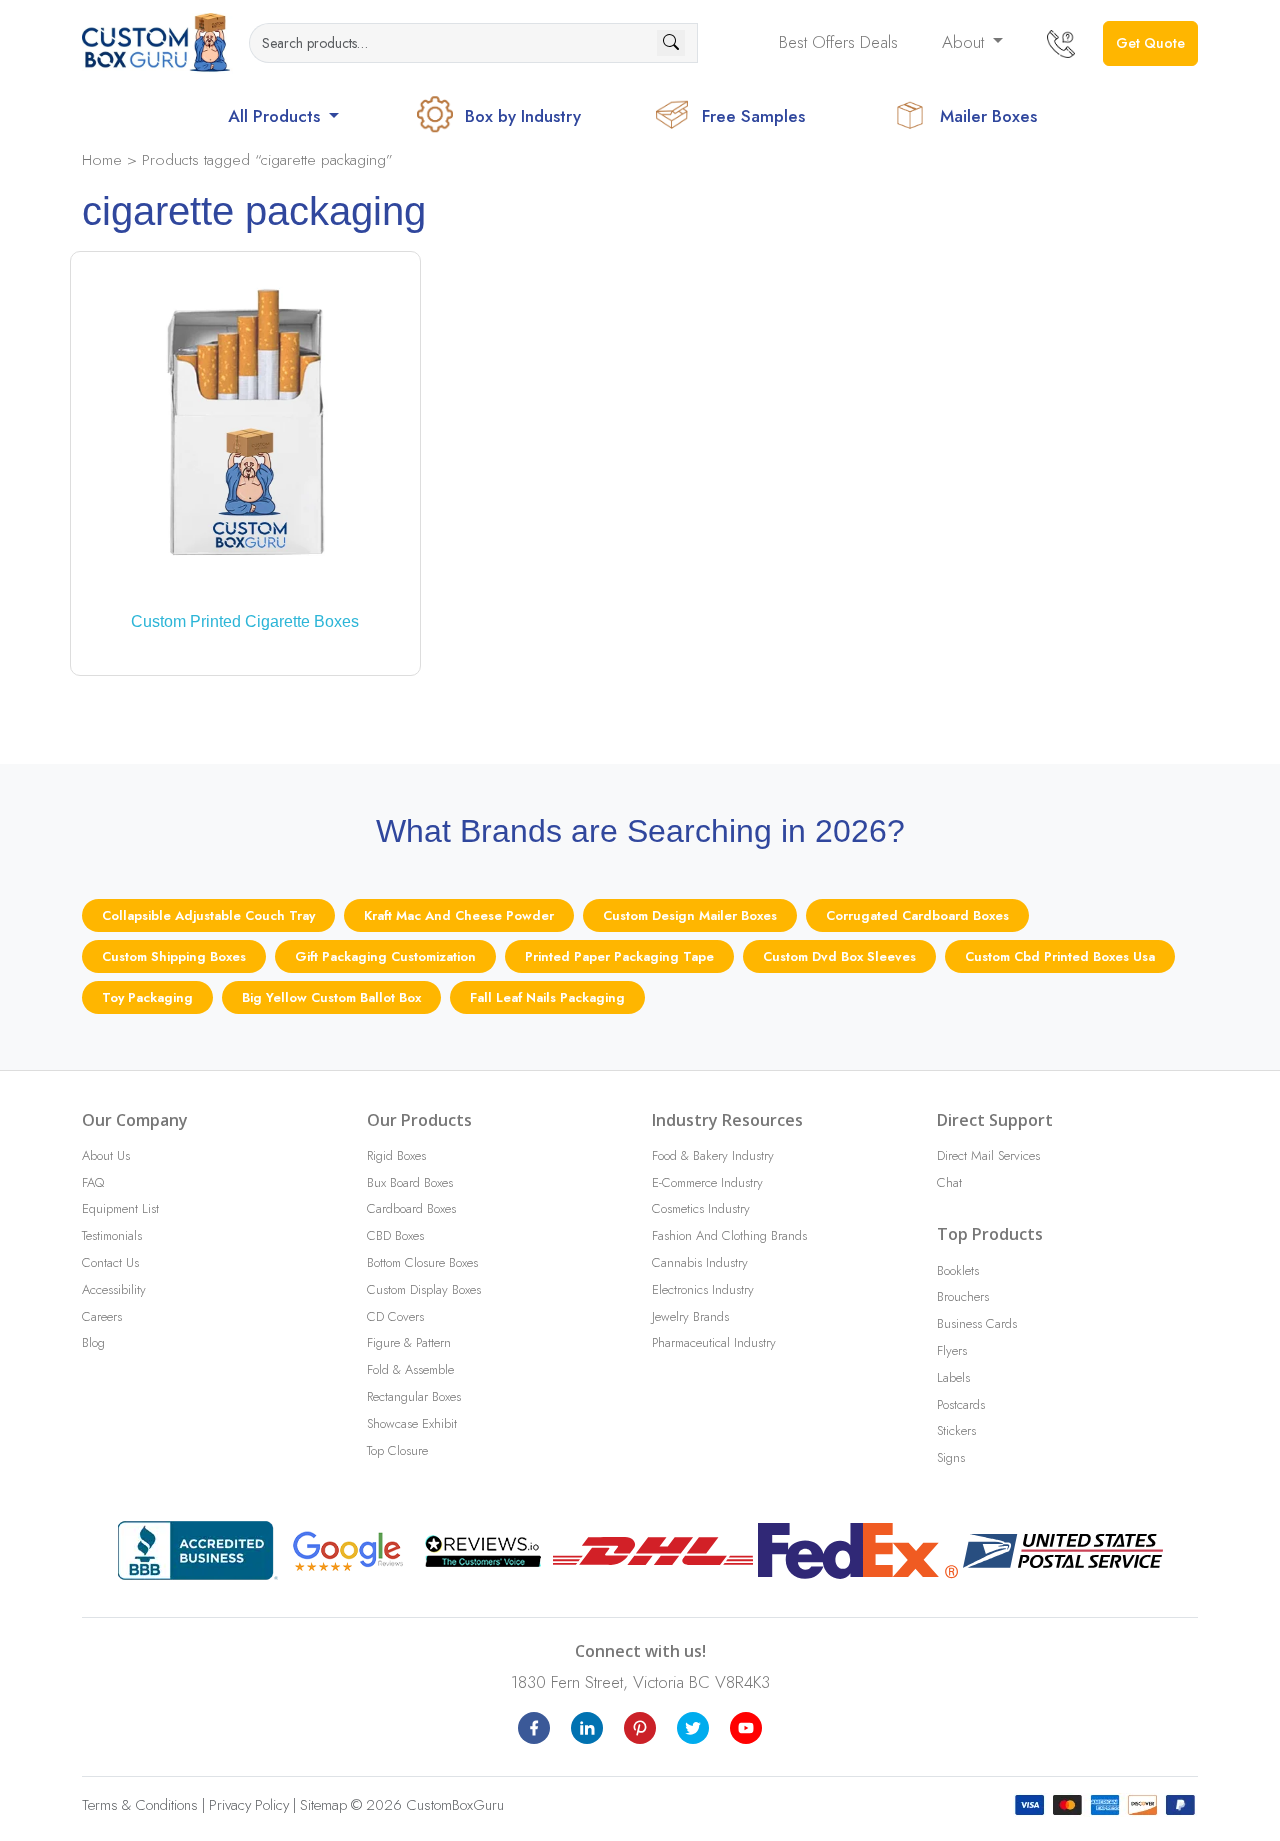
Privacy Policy (249, 1805)
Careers (102, 1316)
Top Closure (397, 1450)
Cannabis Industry (700, 1262)
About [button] (965, 42)
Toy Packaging (147, 997)
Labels (953, 1377)
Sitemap (323, 1805)
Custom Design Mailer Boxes (690, 915)
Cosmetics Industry (701, 1208)
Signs (951, 1457)
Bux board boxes (410, 1182)
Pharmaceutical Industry (714, 1342)
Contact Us (110, 1262)
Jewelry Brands (690, 1316)
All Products (276, 116)
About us (106, 1155)
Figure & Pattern (409, 1342)
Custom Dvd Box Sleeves (839, 956)
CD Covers (395, 1316)
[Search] (671, 43)
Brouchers (963, 1296)
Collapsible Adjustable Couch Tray (208, 915)
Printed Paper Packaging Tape (619, 956)
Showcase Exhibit (412, 1423)
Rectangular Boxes (414, 1396)
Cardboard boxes (411, 1208)
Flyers (952, 1350)
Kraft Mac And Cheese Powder (459, 915)
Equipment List (120, 1208)
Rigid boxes (396, 1155)
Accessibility (114, 1289)
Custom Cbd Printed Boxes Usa (1060, 956)
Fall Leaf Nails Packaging (547, 997)
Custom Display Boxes (424, 1289)
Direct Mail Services (988, 1155)
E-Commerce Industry (707, 1182)
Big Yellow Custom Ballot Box (331, 997)
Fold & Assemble (410, 1369)
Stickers (956, 1430)
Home (102, 159)
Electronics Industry (703, 1289)
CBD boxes (395, 1235)
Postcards (961, 1404)
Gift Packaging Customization (385, 956)
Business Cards (977, 1323)
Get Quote (1150, 43)
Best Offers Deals (838, 42)
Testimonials (112, 1235)
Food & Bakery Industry (713, 1155)
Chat (949, 1182)
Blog (93, 1342)
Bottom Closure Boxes (422, 1262)
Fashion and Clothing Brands (729, 1235)
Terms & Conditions (140, 1805)
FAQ (93, 1182)
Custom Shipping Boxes (174, 956)
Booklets (958, 1270)
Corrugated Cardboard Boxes (917, 915)
